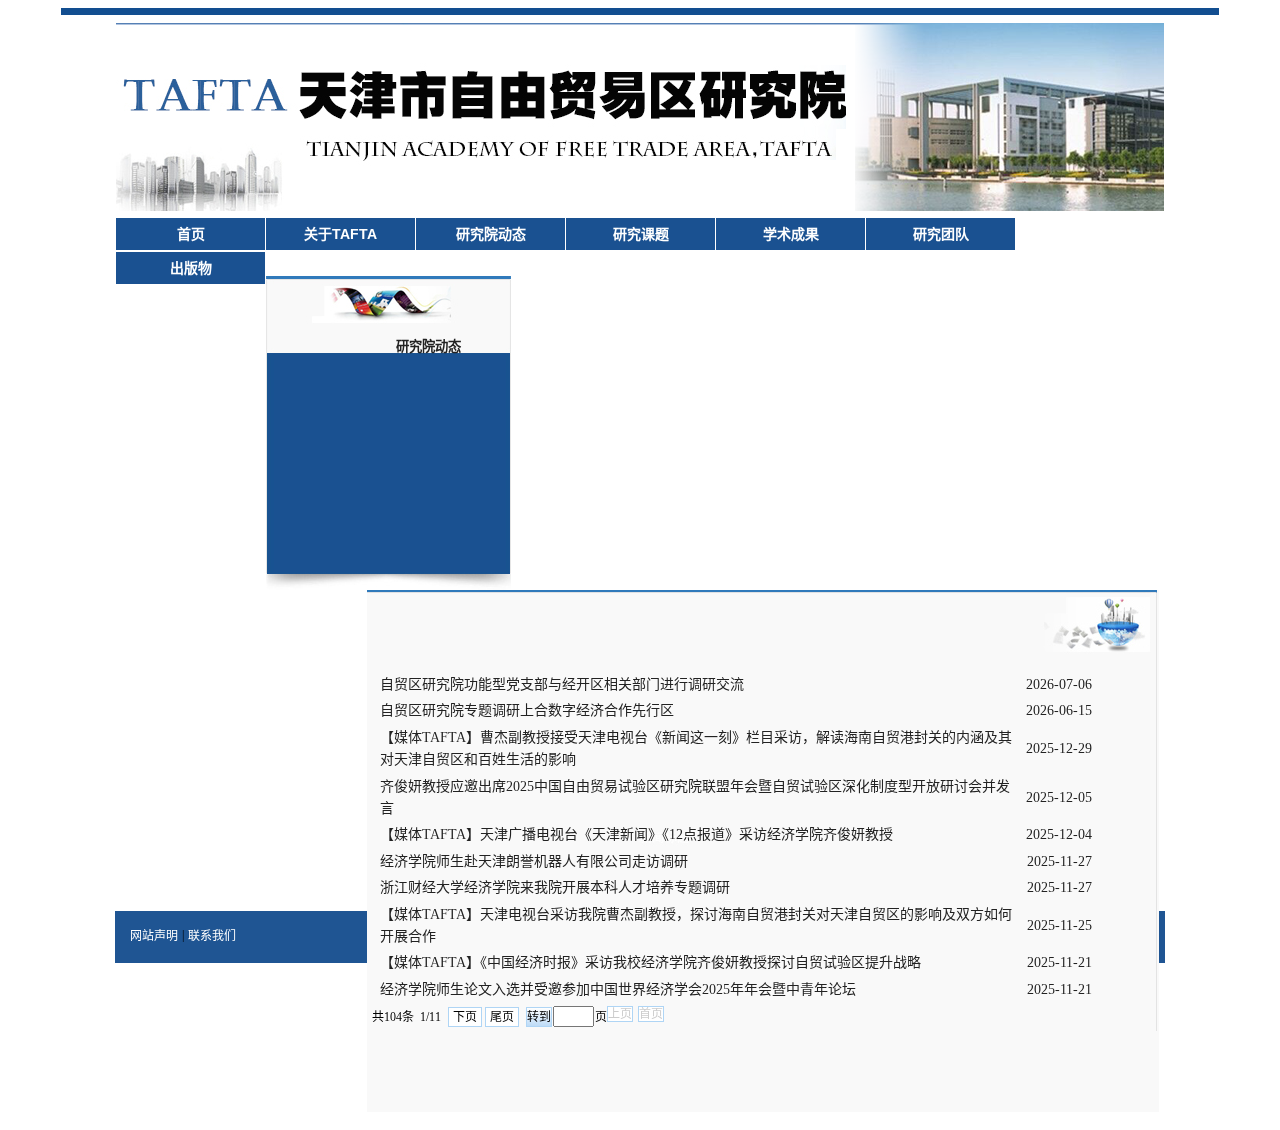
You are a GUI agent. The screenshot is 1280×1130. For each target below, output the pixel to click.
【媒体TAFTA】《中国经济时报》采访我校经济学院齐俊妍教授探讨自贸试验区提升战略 (650, 962)
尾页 (502, 1017)
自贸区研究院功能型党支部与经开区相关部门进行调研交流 (562, 684)
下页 (465, 1017)
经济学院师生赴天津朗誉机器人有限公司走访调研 (534, 861)
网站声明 (154, 936)
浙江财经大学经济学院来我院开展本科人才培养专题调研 (555, 887)
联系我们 (212, 936)
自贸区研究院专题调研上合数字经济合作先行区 (527, 710)
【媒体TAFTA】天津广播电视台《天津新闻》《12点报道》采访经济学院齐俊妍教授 (636, 834)
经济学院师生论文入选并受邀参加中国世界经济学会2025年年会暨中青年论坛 (618, 989)
